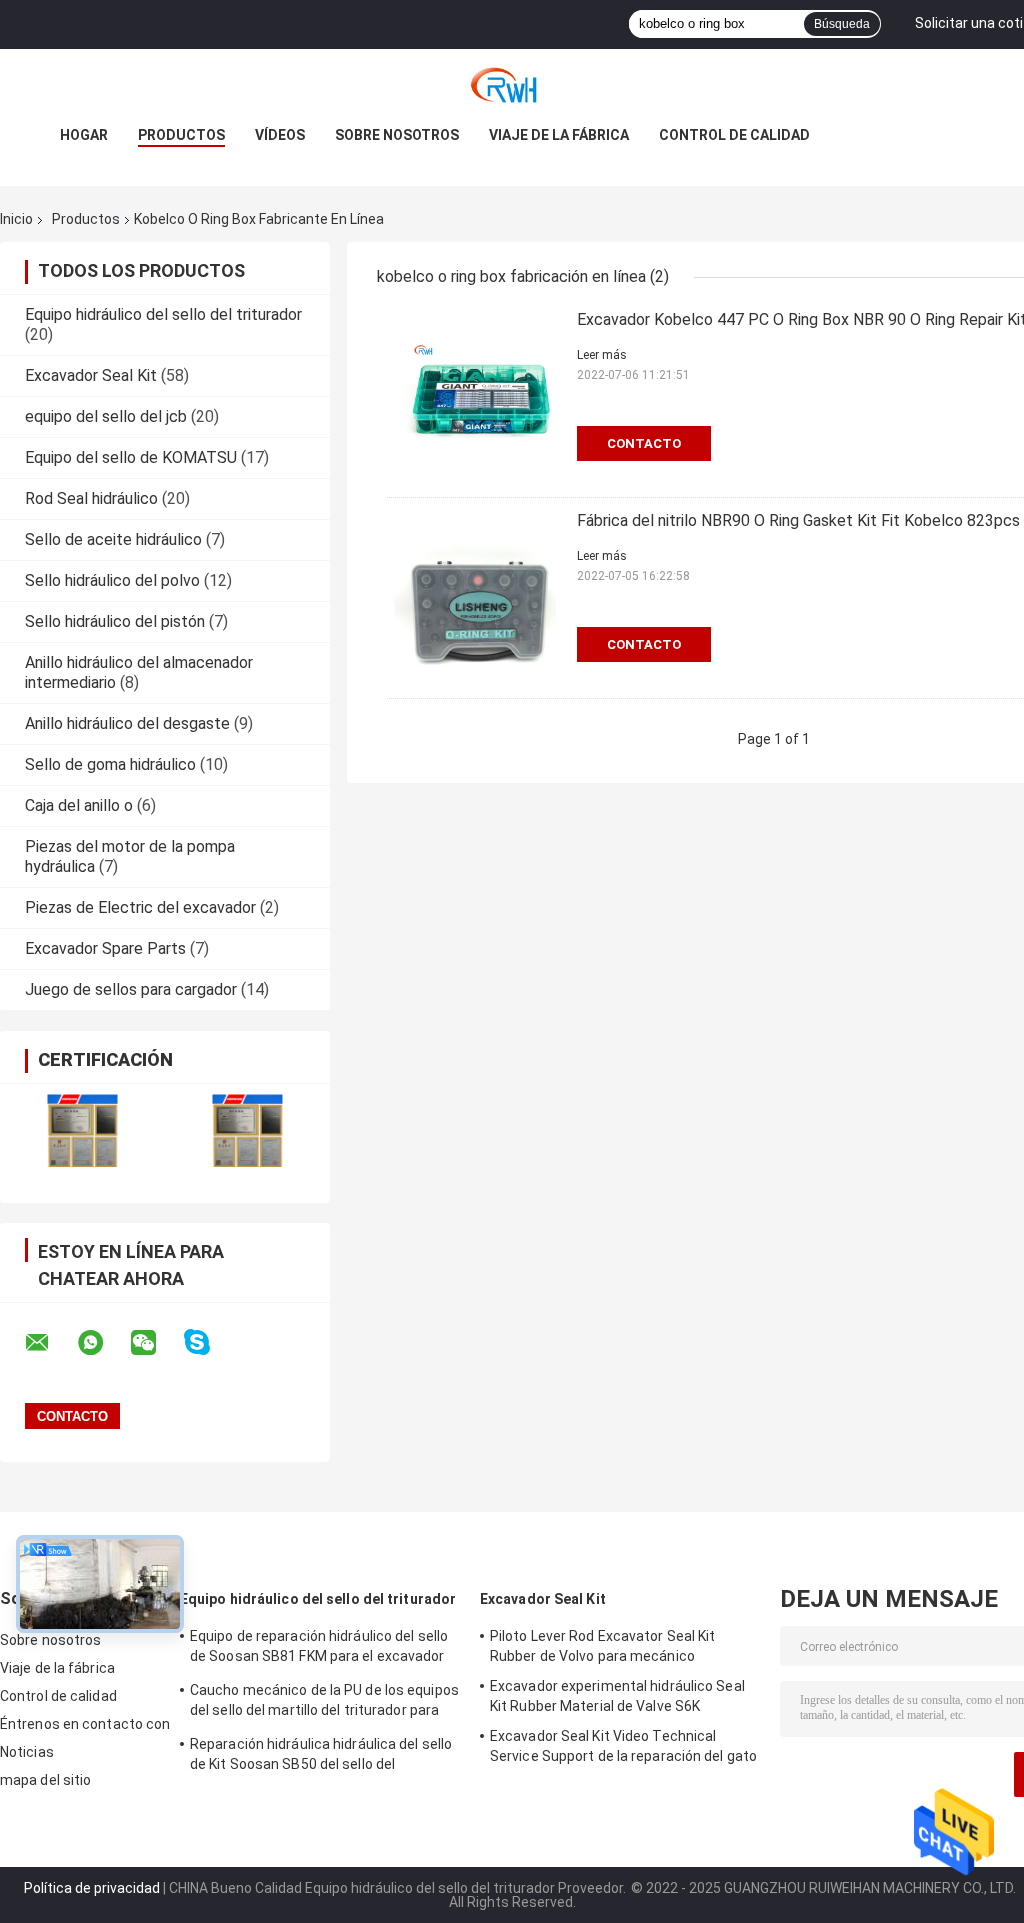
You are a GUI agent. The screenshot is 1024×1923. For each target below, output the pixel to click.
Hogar (84, 135)
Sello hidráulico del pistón (115, 621)
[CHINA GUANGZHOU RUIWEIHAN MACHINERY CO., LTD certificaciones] (82, 1130)
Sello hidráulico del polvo (112, 580)
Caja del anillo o (79, 805)
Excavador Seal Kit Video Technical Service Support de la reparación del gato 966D (623, 1749)
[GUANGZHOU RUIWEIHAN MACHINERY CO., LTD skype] (209, 1342)
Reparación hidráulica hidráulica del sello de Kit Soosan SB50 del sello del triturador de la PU (321, 1757)
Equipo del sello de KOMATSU (131, 457)
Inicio (16, 219)
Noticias (27, 1752)
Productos (181, 135)
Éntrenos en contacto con (85, 1724)
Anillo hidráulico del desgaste (127, 723)
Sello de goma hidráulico (110, 764)
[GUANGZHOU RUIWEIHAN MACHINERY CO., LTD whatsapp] (103, 1343)
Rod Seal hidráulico (91, 498)
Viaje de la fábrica (559, 135)
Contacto (644, 443)
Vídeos (280, 135)
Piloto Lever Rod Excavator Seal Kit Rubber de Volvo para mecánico (603, 1646)
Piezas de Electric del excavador (140, 907)
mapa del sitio (45, 1780)
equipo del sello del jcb (106, 416)
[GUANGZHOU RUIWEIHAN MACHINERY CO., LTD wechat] (156, 1343)
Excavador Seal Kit (91, 375)
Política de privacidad (92, 1888)
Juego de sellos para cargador (131, 989)
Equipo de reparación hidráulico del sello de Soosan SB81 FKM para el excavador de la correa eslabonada (319, 1649)
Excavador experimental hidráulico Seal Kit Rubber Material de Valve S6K (617, 1696)
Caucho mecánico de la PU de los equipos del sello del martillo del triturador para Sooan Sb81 (324, 1703)
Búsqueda (842, 24)
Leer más (602, 355)
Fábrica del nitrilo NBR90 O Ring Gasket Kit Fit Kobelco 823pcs (798, 520)
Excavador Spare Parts (105, 948)
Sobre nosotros (397, 135)
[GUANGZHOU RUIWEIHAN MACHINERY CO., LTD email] (50, 1343)
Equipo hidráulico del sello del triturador (163, 314)
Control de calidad (734, 135)
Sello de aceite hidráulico (113, 539)
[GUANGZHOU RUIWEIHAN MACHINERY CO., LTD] (512, 89)
